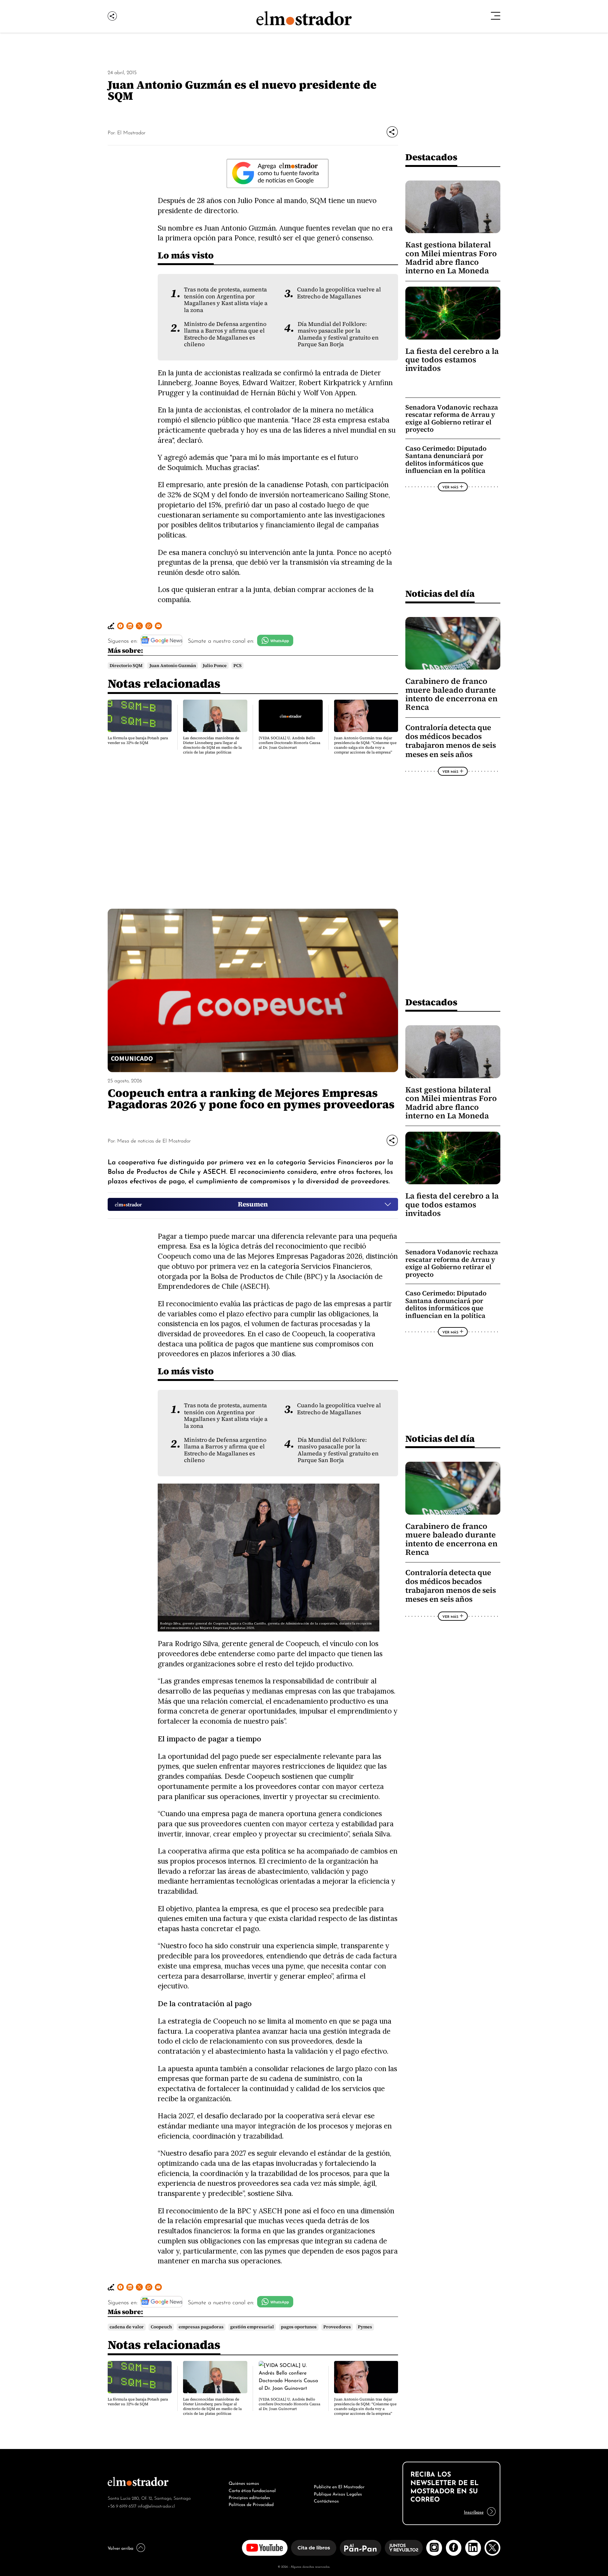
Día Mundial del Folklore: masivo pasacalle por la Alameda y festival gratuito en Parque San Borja (338, 334)
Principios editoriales (249, 2497)
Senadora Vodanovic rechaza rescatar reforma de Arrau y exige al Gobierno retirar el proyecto (452, 418)
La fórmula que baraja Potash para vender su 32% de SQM (138, 740)
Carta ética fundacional (252, 2490)
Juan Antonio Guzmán (173, 666)
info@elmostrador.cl (156, 2506)
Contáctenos (326, 2500)
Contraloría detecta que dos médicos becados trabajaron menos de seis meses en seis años (451, 741)
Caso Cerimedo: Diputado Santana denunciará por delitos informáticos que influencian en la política (446, 460)
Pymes (365, 2327)
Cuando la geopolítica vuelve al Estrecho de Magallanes (339, 293)
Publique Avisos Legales (338, 2493)
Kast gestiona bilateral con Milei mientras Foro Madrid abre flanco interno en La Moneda (451, 258)
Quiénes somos (244, 2483)
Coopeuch (161, 2327)
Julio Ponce (215, 666)
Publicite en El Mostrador (339, 2486)
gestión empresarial (252, 2327)
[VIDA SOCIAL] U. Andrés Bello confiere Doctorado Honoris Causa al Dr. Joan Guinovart (289, 743)
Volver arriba (120, 2547)
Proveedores (337, 2327)
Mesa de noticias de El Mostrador (154, 1140)
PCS (237, 666)
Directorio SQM (126, 666)
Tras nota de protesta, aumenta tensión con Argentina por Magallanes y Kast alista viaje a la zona (226, 300)
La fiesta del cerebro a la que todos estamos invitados (452, 360)
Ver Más (450, 487)
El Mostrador (131, 132)
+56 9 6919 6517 (122, 2506)
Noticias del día (440, 593)
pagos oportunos (299, 2327)
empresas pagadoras (201, 2327)
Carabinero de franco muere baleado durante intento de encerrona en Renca (451, 694)
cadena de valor (127, 2327)
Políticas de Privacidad (251, 2504)
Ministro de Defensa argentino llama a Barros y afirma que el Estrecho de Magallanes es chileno (225, 334)
